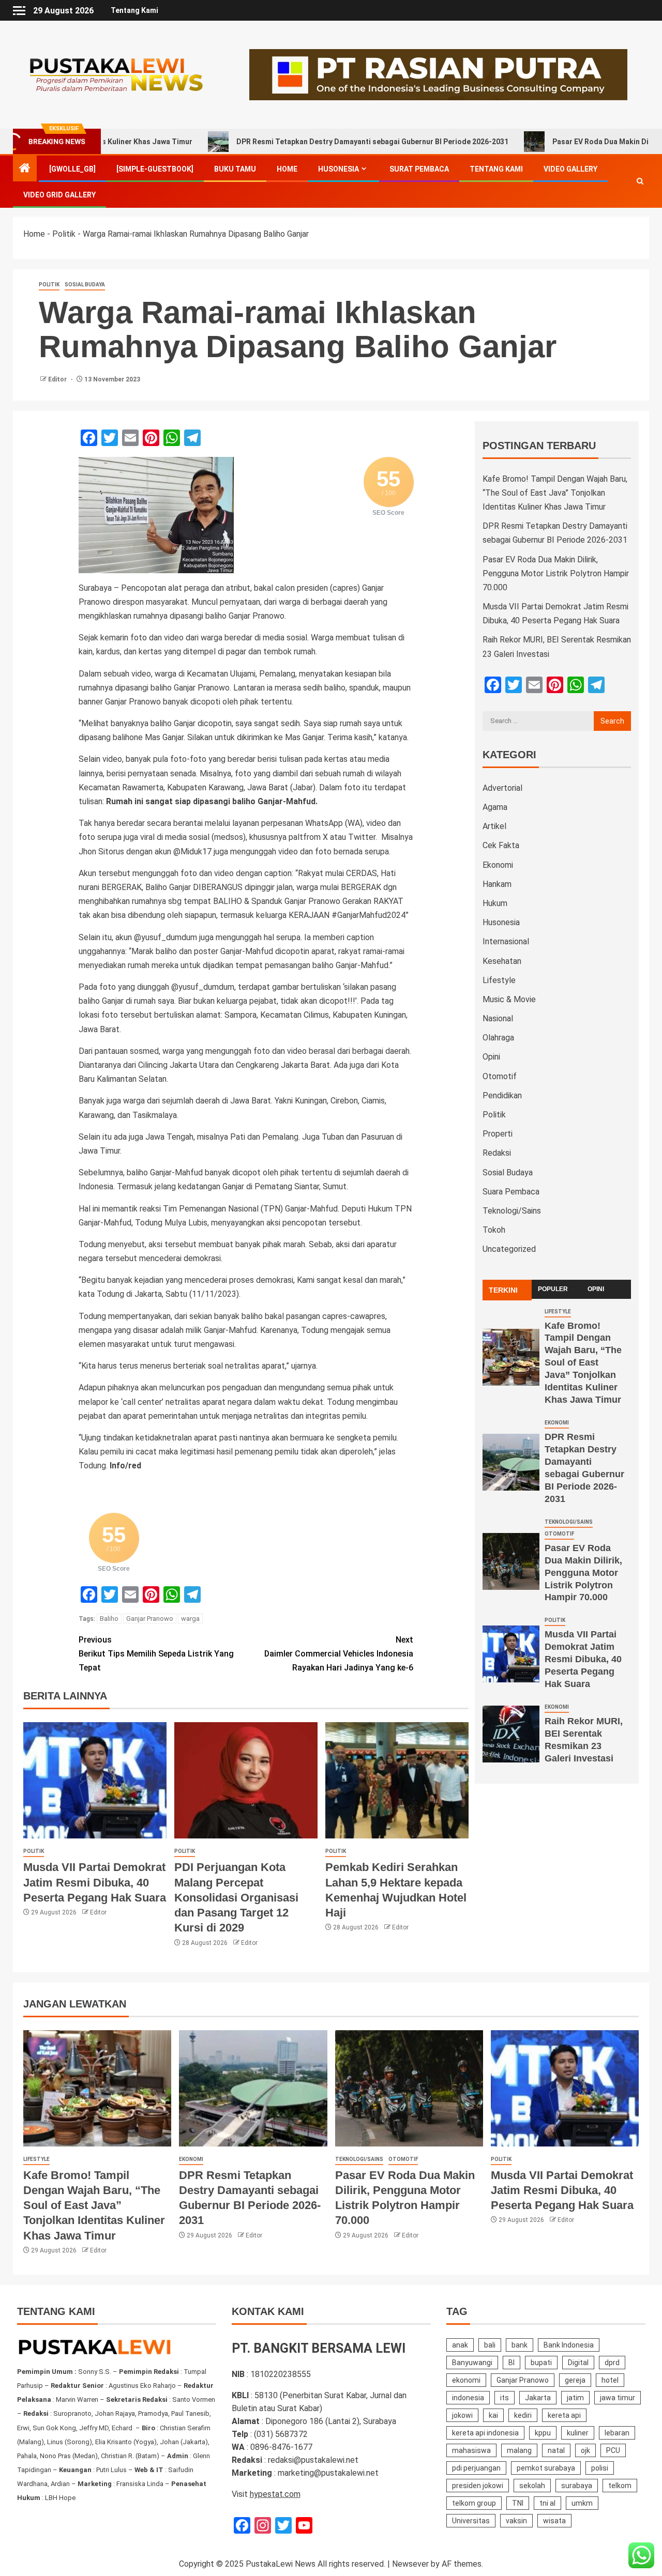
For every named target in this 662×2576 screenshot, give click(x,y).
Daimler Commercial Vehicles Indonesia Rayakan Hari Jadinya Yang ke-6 (339, 1654)
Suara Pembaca (511, 1192)
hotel (610, 2380)
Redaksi (497, 1153)
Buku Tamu (235, 169)
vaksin (516, 2521)
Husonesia (338, 169)
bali (490, 2345)
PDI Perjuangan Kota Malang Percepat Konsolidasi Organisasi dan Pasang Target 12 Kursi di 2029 (236, 1897)
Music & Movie (509, 999)
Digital (578, 2363)
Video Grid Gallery (59, 195)
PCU (613, 2450)
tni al (547, 2503)
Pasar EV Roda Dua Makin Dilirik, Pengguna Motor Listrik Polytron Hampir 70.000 (556, 573)
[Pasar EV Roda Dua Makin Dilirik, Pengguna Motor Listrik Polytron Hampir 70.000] (511, 1561)
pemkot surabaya (546, 2468)
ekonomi (466, 2380)
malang (519, 2450)
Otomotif (500, 1076)
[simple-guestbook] (155, 169)
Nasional (498, 1018)
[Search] (640, 182)
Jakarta (538, 2398)
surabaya (577, 2486)
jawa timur (618, 2398)
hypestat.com (275, 2494)
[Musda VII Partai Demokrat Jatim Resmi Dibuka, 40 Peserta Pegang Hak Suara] (95, 1780)
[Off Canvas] (19, 11)
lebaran (617, 2433)
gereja (575, 2380)
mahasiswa (471, 2450)
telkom (620, 2486)
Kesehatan (502, 961)
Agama (495, 807)
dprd (612, 2363)
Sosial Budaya (85, 285)
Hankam (497, 884)
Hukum (495, 903)
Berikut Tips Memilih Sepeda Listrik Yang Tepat (156, 1654)
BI (511, 2363)
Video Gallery (570, 169)
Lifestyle (499, 980)
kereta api (564, 2415)
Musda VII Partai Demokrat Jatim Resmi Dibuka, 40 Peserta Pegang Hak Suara (95, 1882)
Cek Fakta (501, 845)
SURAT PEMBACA (419, 169)
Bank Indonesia (569, 2345)
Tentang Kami (134, 10)
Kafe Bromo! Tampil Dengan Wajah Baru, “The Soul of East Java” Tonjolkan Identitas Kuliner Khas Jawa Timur (555, 493)
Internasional (506, 941)
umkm (582, 2503)
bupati (541, 2363)
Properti (498, 1134)
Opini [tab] (596, 1289)
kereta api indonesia (485, 2433)
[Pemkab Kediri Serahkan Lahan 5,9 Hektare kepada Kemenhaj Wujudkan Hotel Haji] (397, 1780)
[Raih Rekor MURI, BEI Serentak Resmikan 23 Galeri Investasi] (511, 1734)
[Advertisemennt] (438, 74)
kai (493, 2415)
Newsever (410, 2564)
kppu (543, 2433)
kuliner (578, 2433)
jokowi (462, 2415)
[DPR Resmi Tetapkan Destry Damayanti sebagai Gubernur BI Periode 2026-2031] (511, 1462)
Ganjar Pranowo (150, 1619)
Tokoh (494, 1230)
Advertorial (502, 788)
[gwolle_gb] (72, 169)
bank (520, 2345)
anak (460, 2345)
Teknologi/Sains (512, 1211)
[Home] (25, 169)
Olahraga (498, 1038)
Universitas (471, 2521)
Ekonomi (498, 865)
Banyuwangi (472, 2363)
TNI (518, 2503)
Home (287, 169)
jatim (575, 2398)
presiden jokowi (478, 2486)
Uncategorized (509, 1249)
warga (190, 1619)
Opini (491, 1057)
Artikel (494, 826)
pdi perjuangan (476, 2468)
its (505, 2398)
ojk (585, 2450)
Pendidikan (502, 1095)
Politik (64, 234)
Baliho (109, 1619)
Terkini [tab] (503, 1290)
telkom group (474, 2503)
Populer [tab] (553, 1289)
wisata (554, 2521)
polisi (600, 2468)
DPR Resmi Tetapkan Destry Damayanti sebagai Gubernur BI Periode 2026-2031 (296, 142)
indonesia (468, 2398)
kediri (523, 2415)
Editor (58, 379)
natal (556, 2450)
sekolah (532, 2486)
